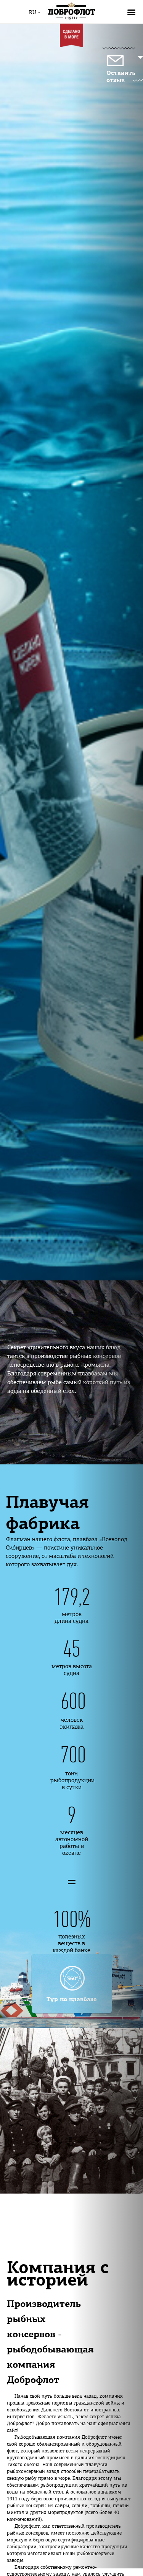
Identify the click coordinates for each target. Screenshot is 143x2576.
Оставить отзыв (121, 77)
